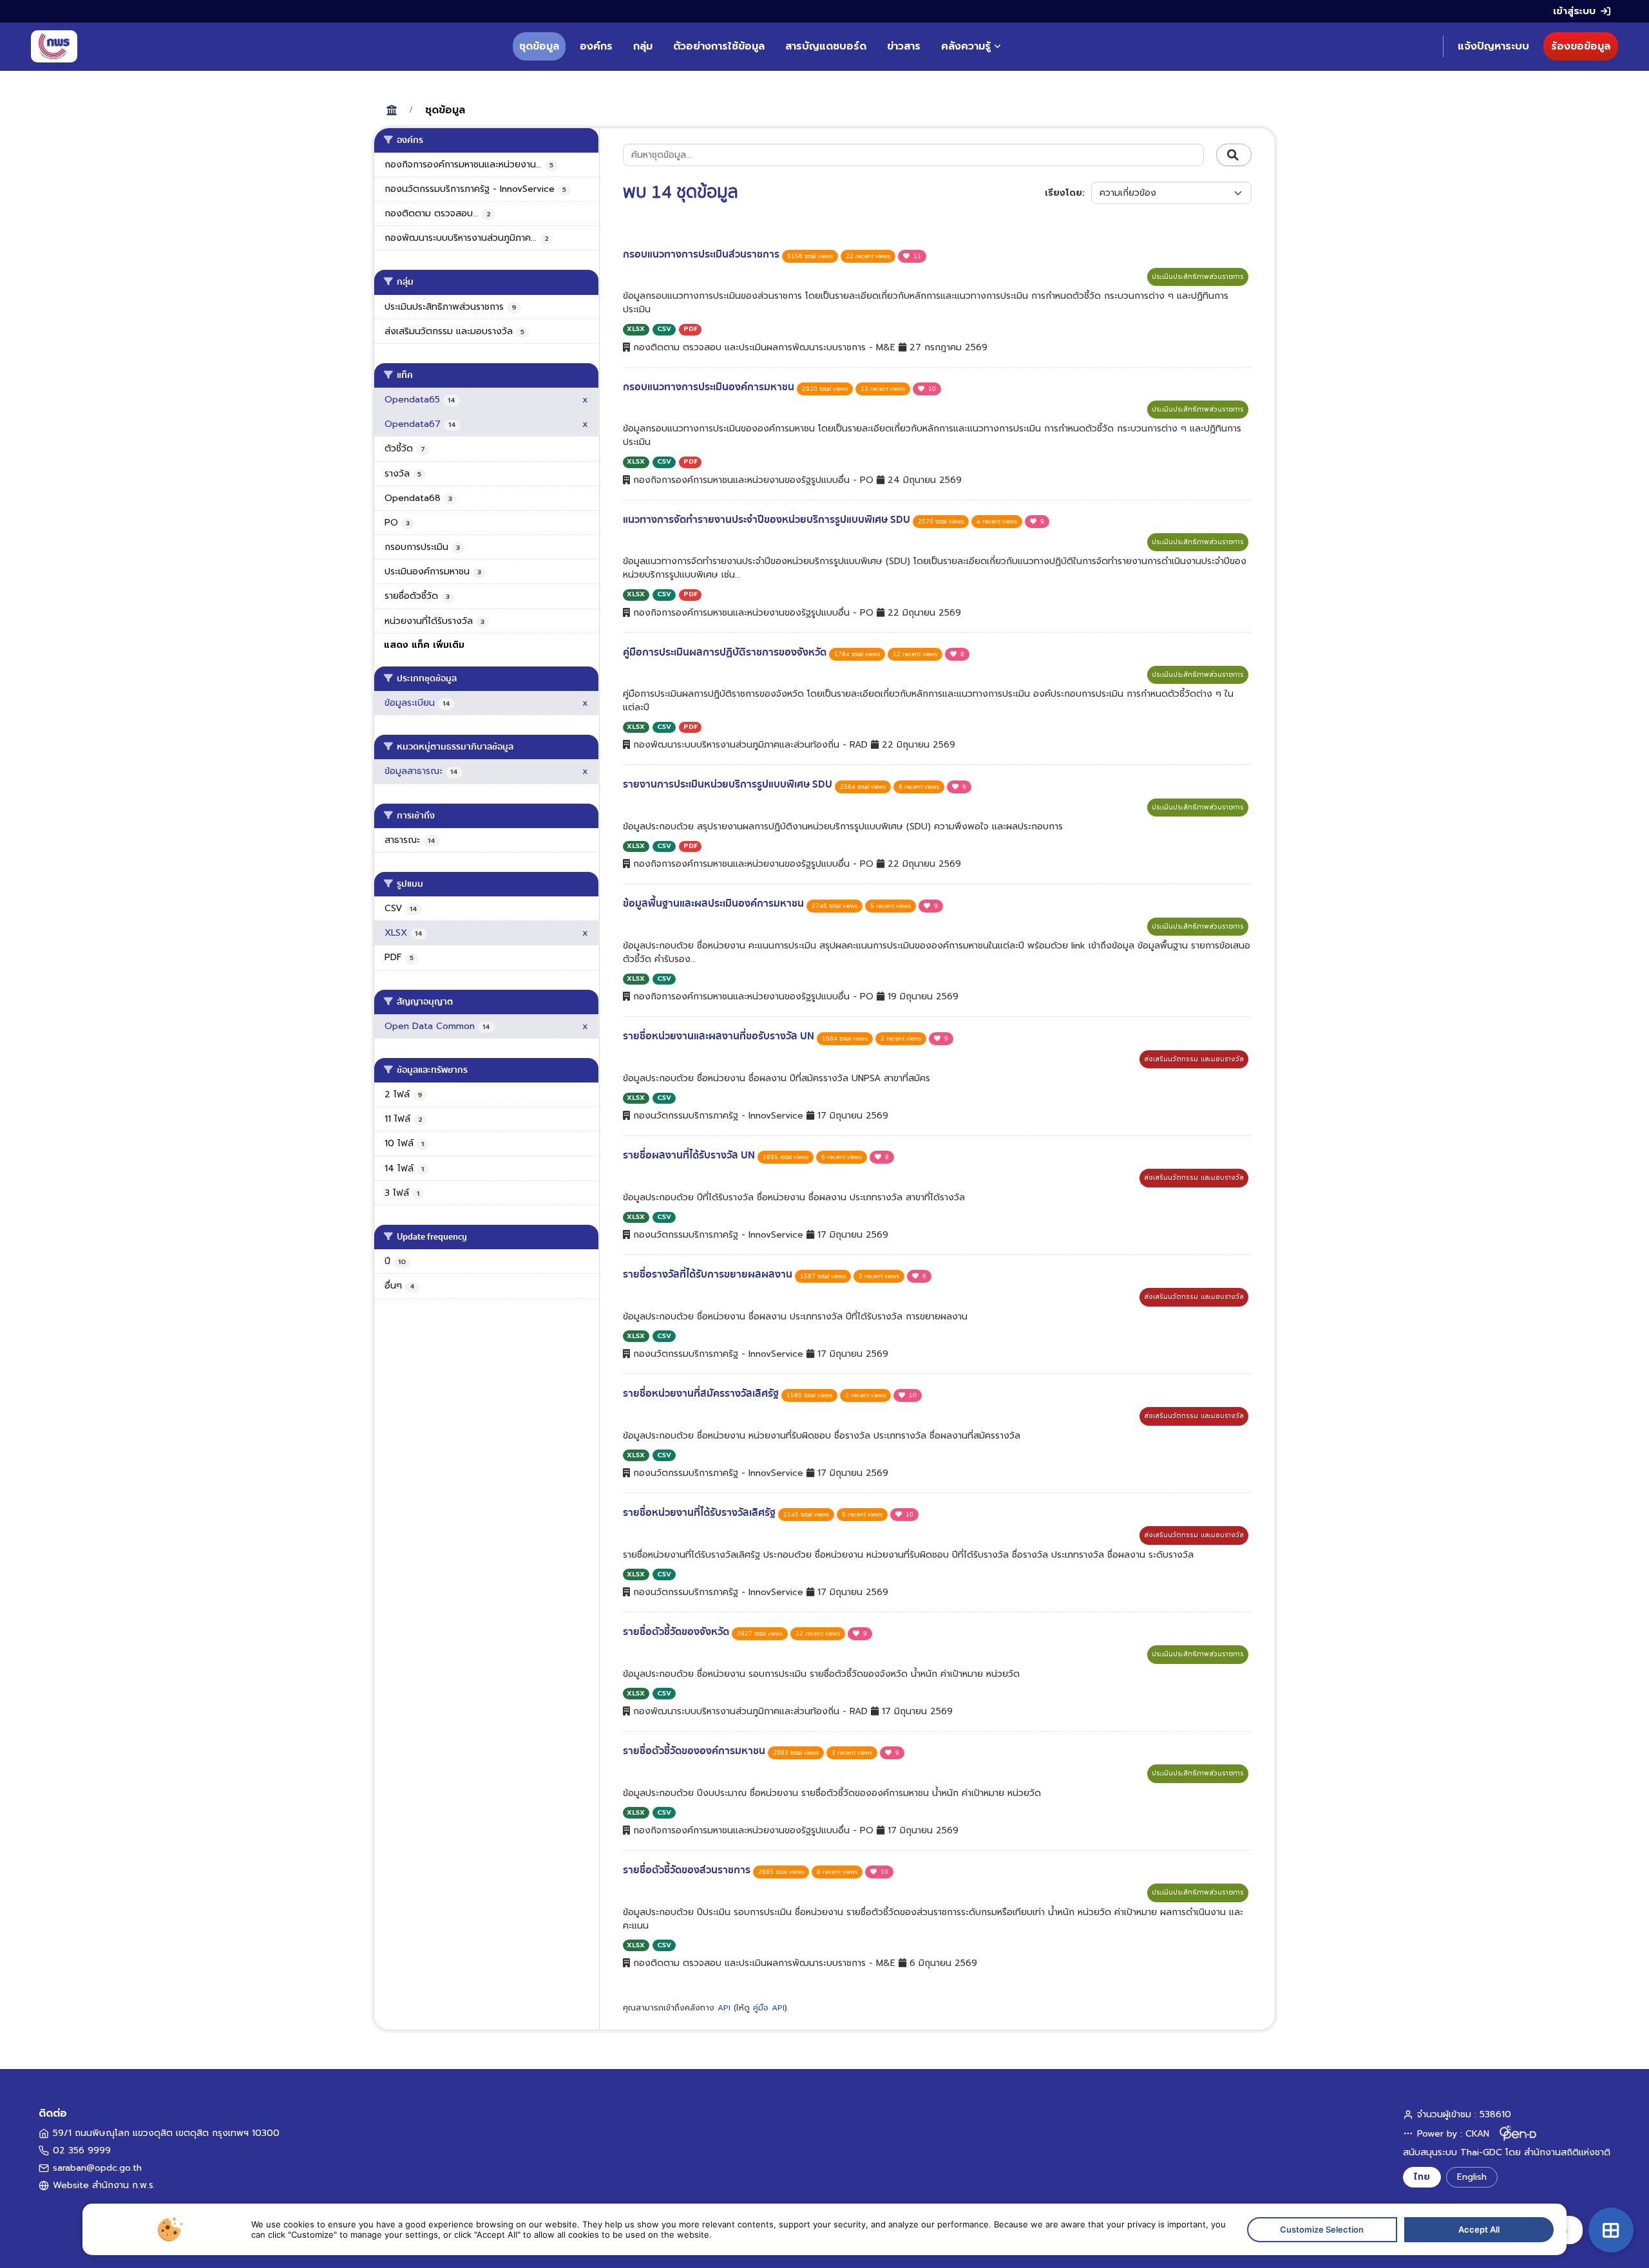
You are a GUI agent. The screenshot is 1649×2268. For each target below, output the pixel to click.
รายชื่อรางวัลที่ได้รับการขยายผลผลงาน (709, 1274)
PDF (691, 329)
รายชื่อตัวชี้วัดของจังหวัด (677, 1632)
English (1472, 2177)
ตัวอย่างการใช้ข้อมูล (719, 46)
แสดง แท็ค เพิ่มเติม (424, 645)
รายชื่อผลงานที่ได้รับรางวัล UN (690, 1155)
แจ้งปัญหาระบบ (1493, 46)
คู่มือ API (769, 2008)
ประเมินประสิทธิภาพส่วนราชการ (1198, 277)
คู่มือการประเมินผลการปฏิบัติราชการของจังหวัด (726, 652)
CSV (664, 329)
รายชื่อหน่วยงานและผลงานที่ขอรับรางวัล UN (720, 1036)
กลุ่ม (643, 46)
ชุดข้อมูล (539, 46)
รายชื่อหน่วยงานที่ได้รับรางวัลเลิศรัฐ (701, 1513)
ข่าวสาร (904, 46)
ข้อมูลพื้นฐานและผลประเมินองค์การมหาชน (715, 903)
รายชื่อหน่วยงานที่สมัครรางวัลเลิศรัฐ (702, 1394)
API (724, 2008)
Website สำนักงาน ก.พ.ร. (104, 2185)
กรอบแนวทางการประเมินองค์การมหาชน (710, 387)
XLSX (636, 329)
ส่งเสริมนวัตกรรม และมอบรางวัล (1194, 1059)
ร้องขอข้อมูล (1581, 46)
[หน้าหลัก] (54, 46)
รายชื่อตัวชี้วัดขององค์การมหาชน (695, 1751)
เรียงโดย (1063, 193)
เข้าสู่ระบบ (1574, 11)
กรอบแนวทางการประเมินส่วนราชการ (702, 254)
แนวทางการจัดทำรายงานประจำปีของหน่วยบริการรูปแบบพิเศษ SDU (768, 520)
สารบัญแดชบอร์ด (826, 46)
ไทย (1422, 2177)
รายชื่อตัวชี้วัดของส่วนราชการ (688, 1870)
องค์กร (596, 46)
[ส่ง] (1234, 155)
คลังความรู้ (966, 46)
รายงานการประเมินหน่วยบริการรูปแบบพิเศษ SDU (729, 784)
